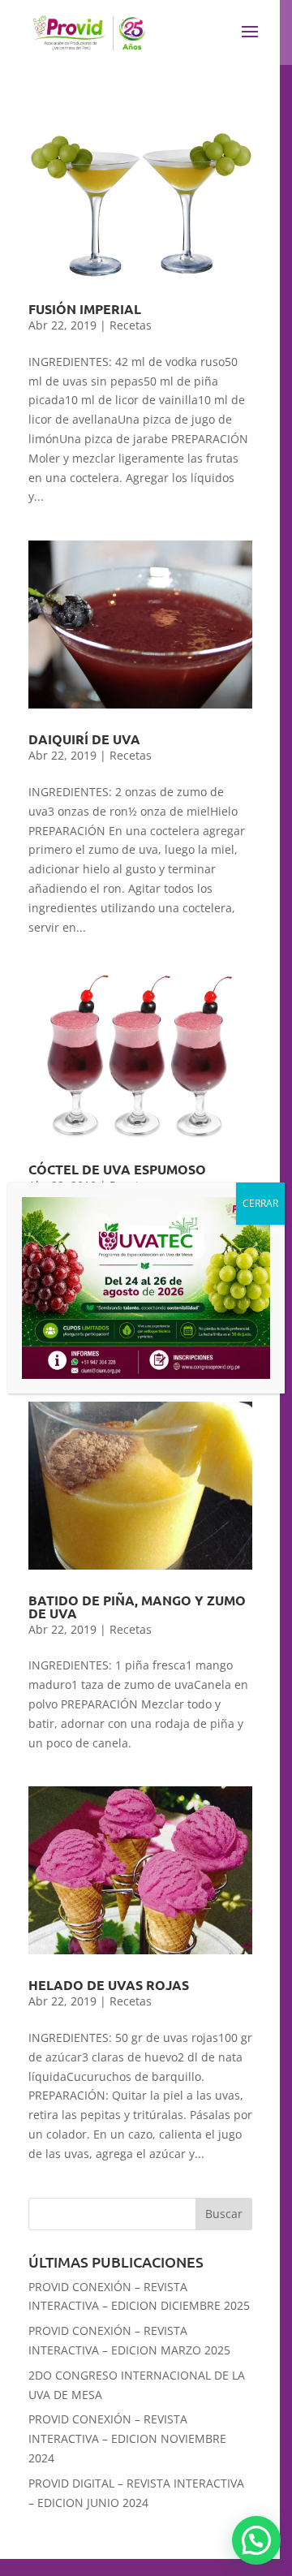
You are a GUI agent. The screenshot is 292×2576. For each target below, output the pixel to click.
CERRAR (260, 1203)
